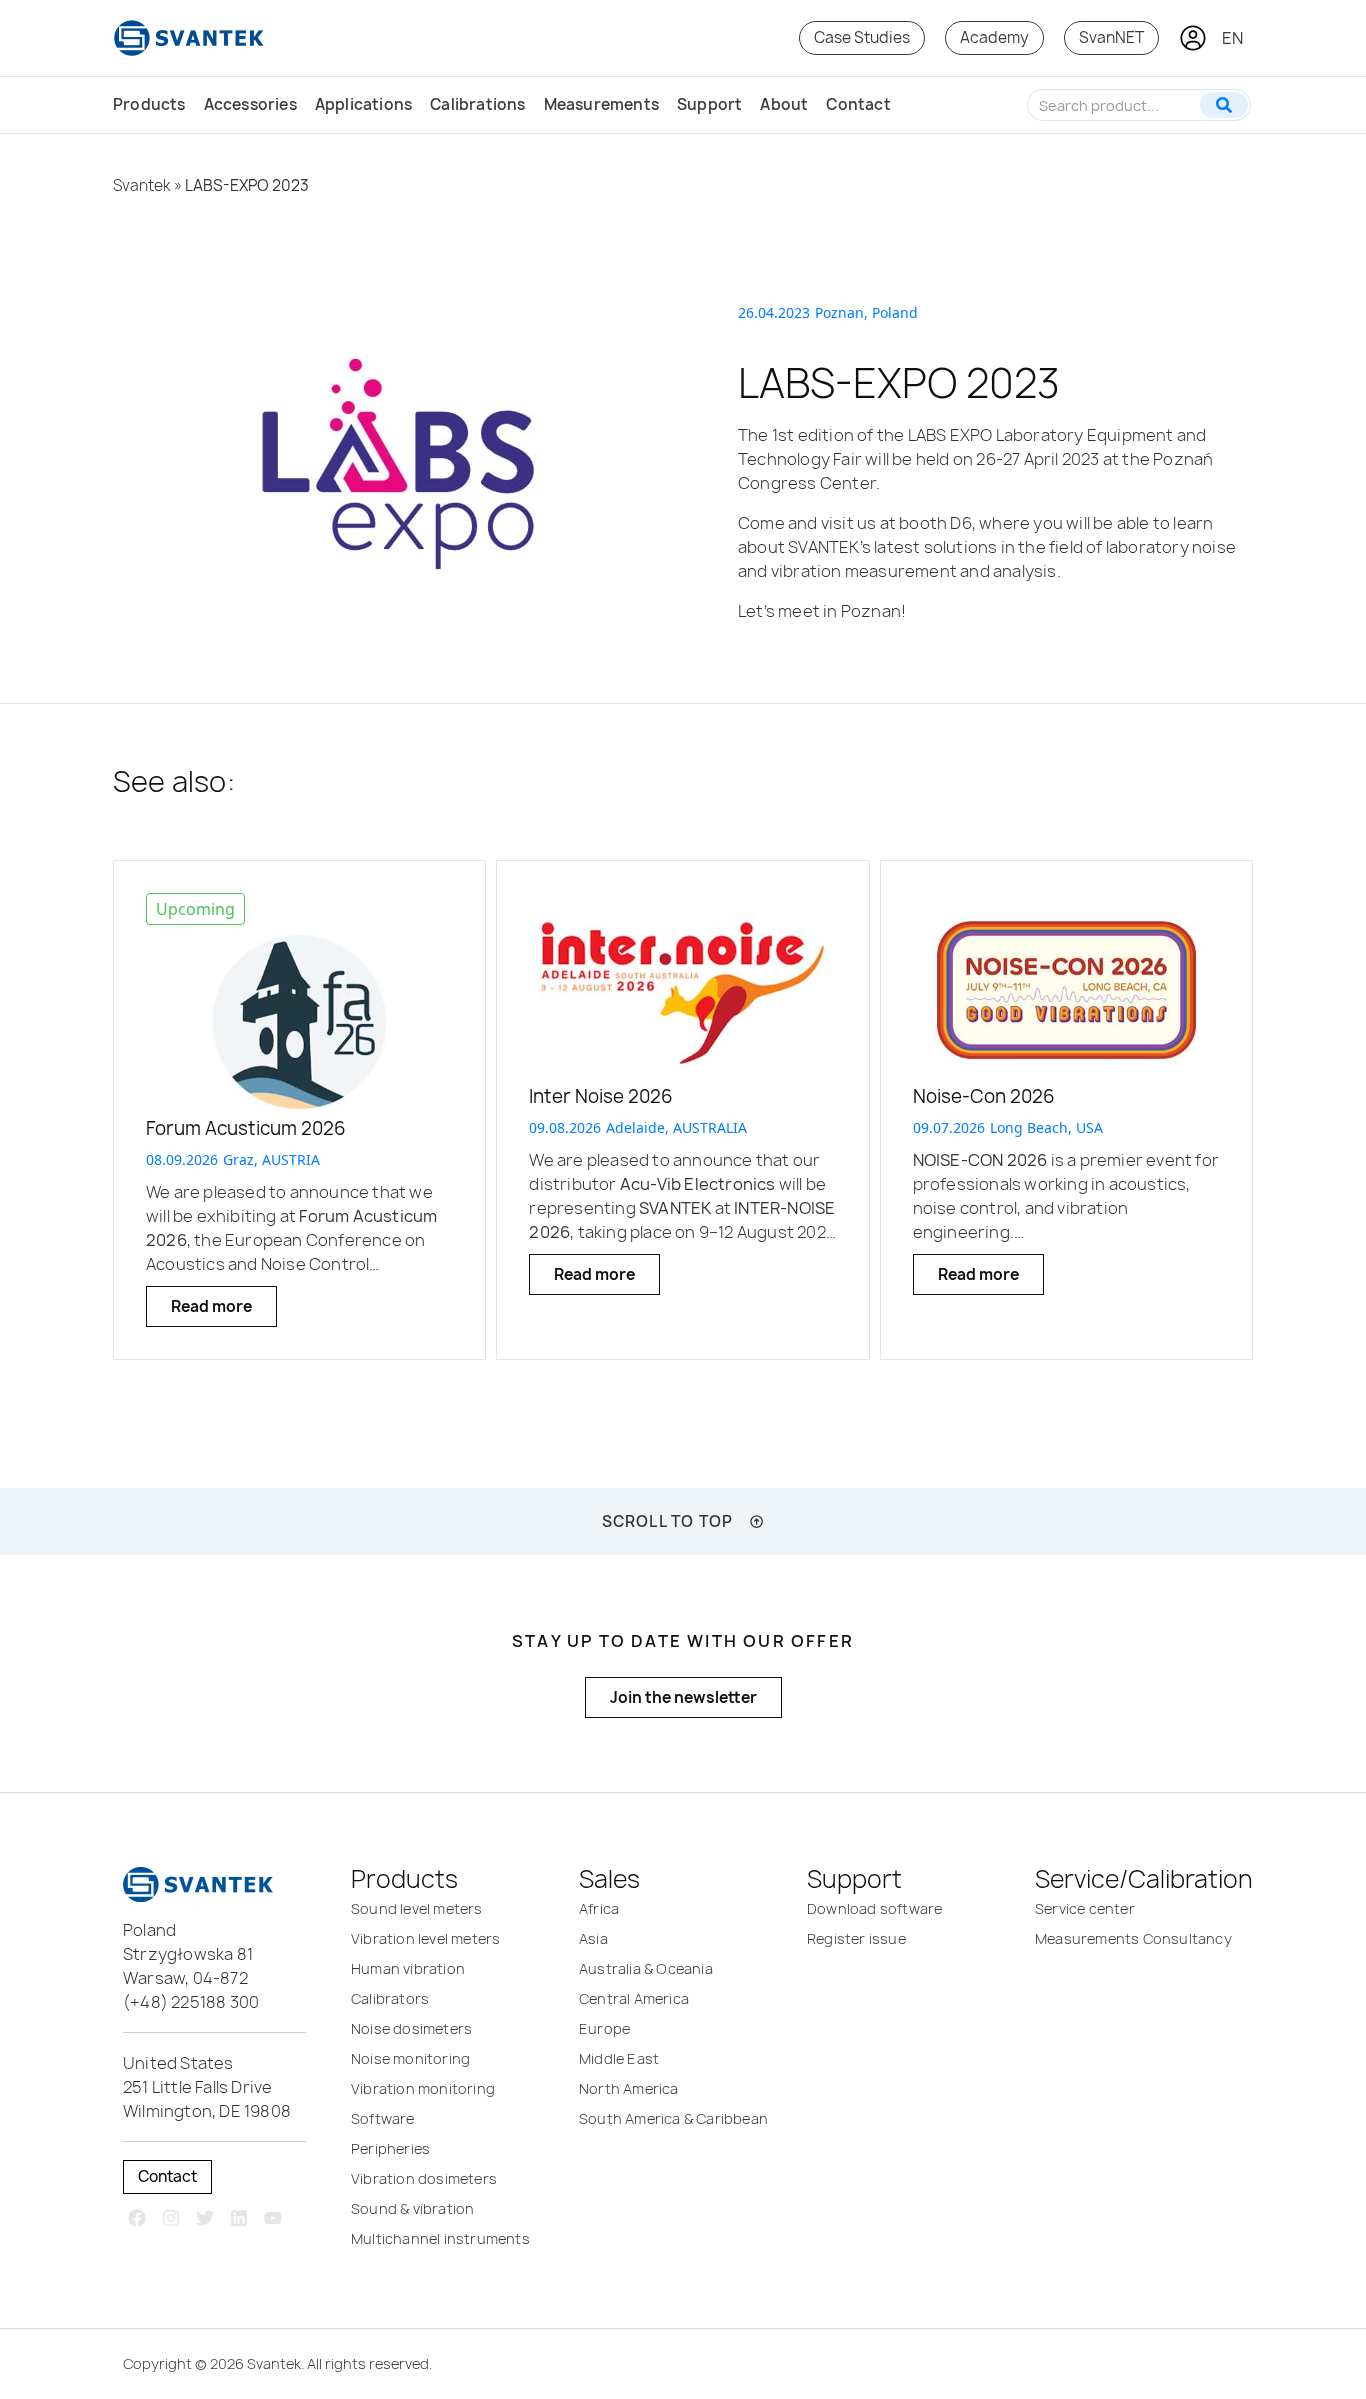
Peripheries (390, 2148)
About (784, 104)
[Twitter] (205, 2218)
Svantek (142, 185)
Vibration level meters (425, 1938)
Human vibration (408, 1968)
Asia (593, 1938)
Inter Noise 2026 (601, 1096)
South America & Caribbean (673, 2118)
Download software (874, 1908)
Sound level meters (417, 1908)
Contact (858, 104)
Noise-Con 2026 (984, 1096)
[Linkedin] (238, 2218)
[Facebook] (137, 2218)
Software (383, 2118)
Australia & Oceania (646, 1968)
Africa (599, 1908)
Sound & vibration (412, 2208)
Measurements (601, 104)
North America (629, 2088)
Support (709, 104)
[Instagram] (171, 2218)
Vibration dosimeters (424, 2178)
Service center (1085, 1908)
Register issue (856, 1938)
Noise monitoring (410, 2058)
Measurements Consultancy (1133, 1938)
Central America (634, 1998)
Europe (604, 2028)
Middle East (619, 2058)
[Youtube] (272, 2218)
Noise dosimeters (411, 2028)
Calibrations (477, 104)
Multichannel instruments (440, 2238)
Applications (363, 104)
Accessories (250, 104)
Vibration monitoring (423, 2088)
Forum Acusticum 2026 (246, 1128)
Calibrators (390, 1998)
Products (149, 104)
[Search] (1224, 105)
